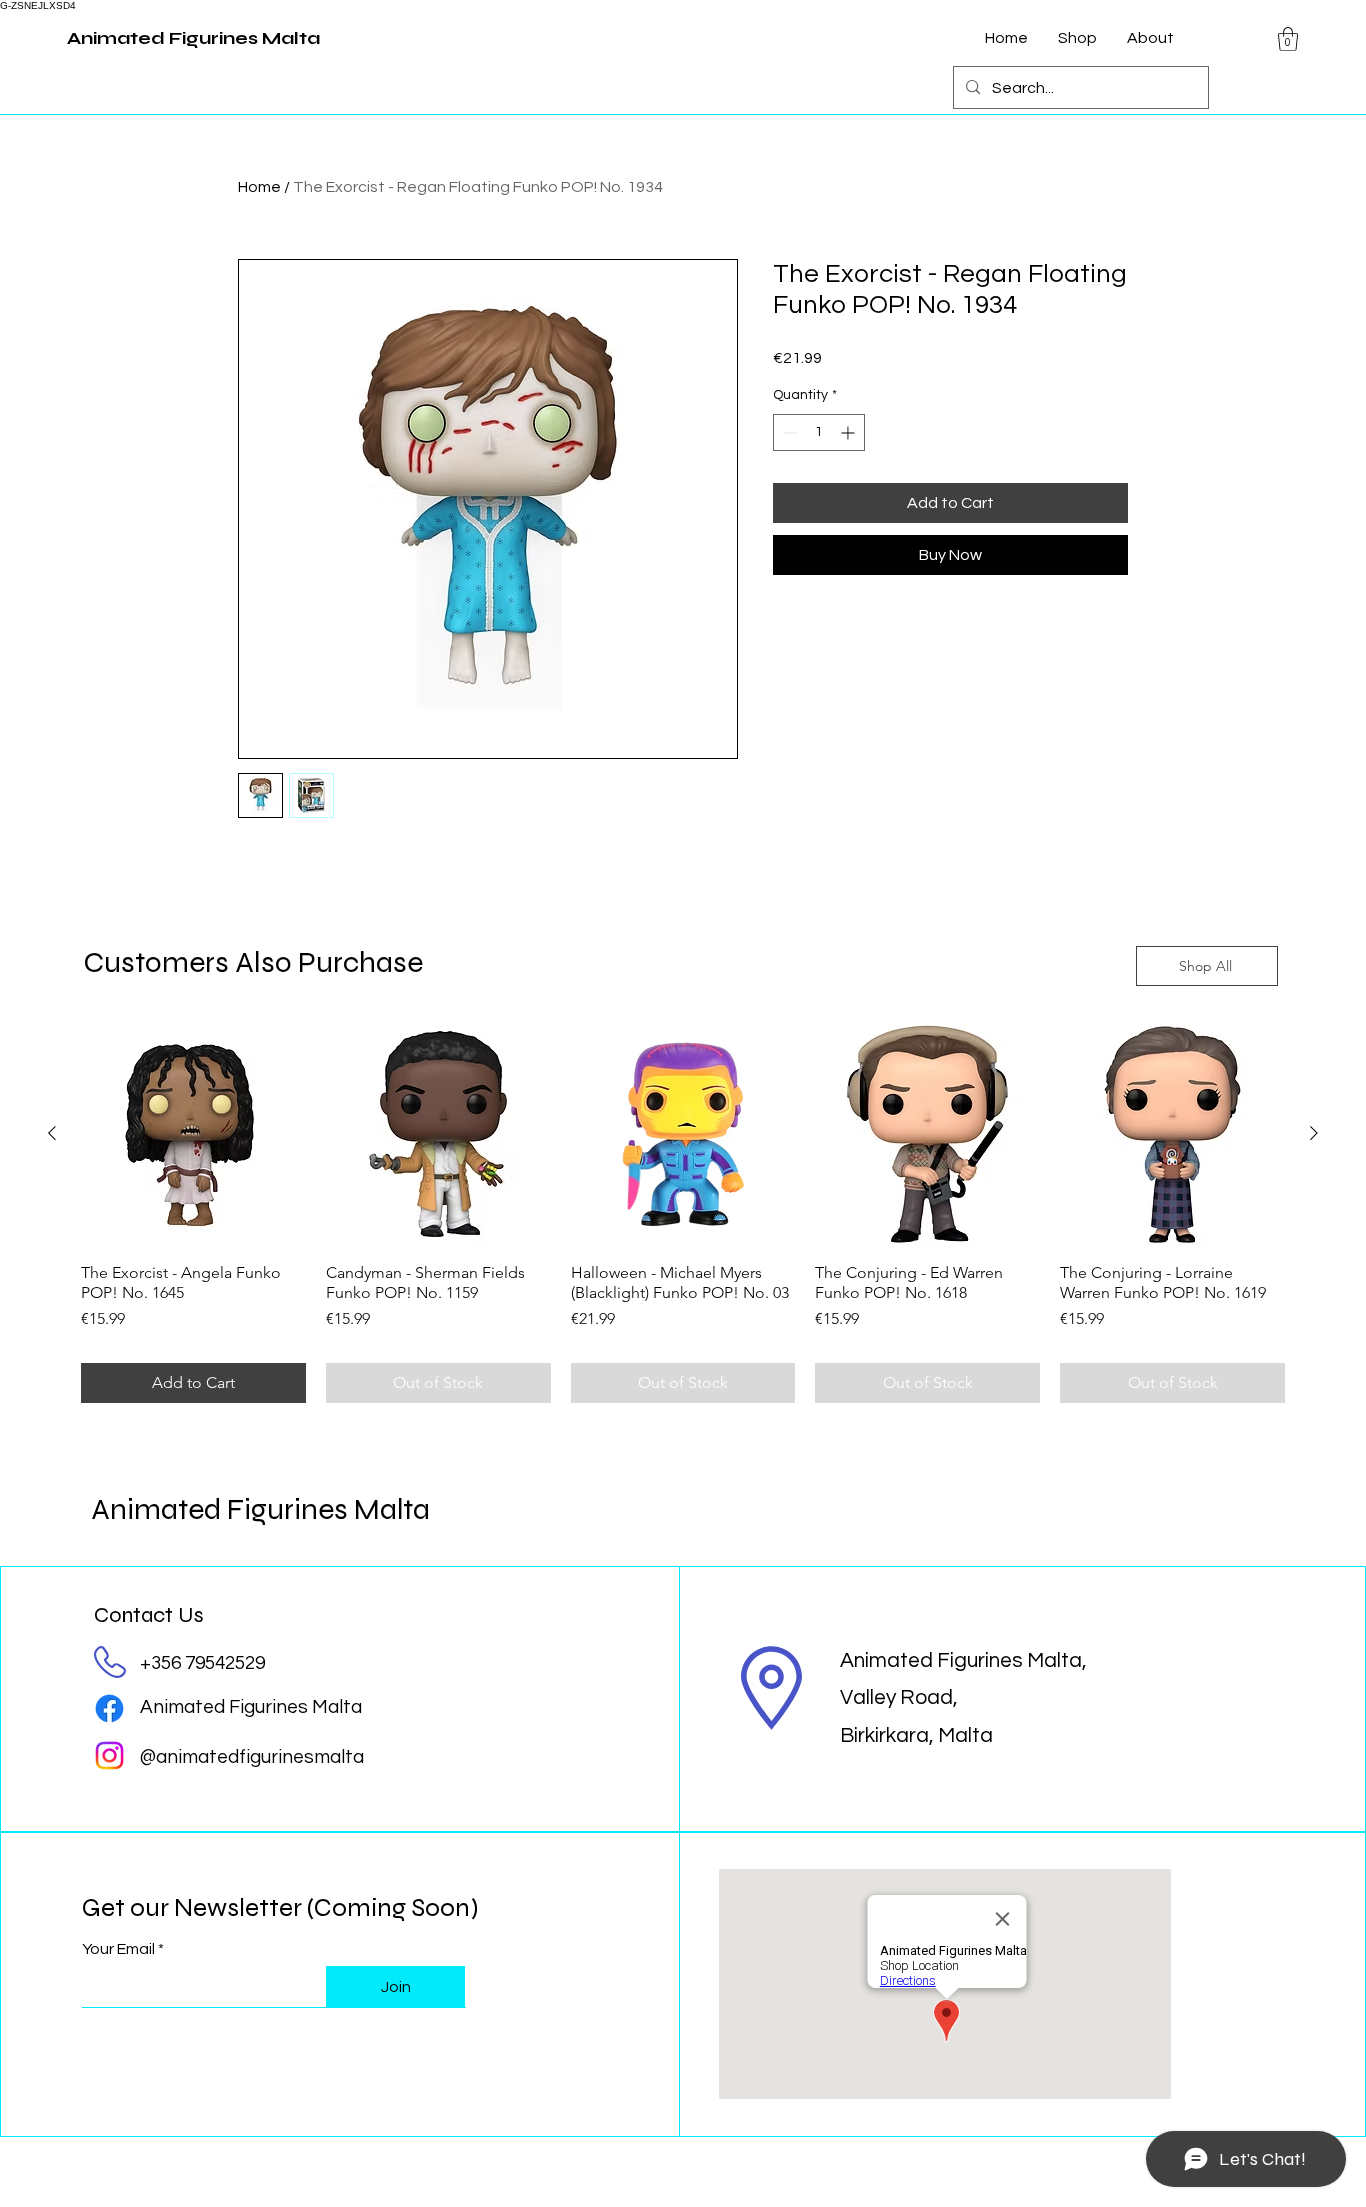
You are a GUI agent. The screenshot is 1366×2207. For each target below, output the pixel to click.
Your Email (118, 1949)
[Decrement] (788, 432)
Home (259, 187)
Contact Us (149, 1615)
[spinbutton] (819, 432)
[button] (1288, 39)
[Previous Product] (52, 1133)
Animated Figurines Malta (260, 1509)
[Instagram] (109, 1755)
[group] (683, 1212)
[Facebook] (109, 1708)
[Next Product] (1314, 1133)
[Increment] (849, 432)
